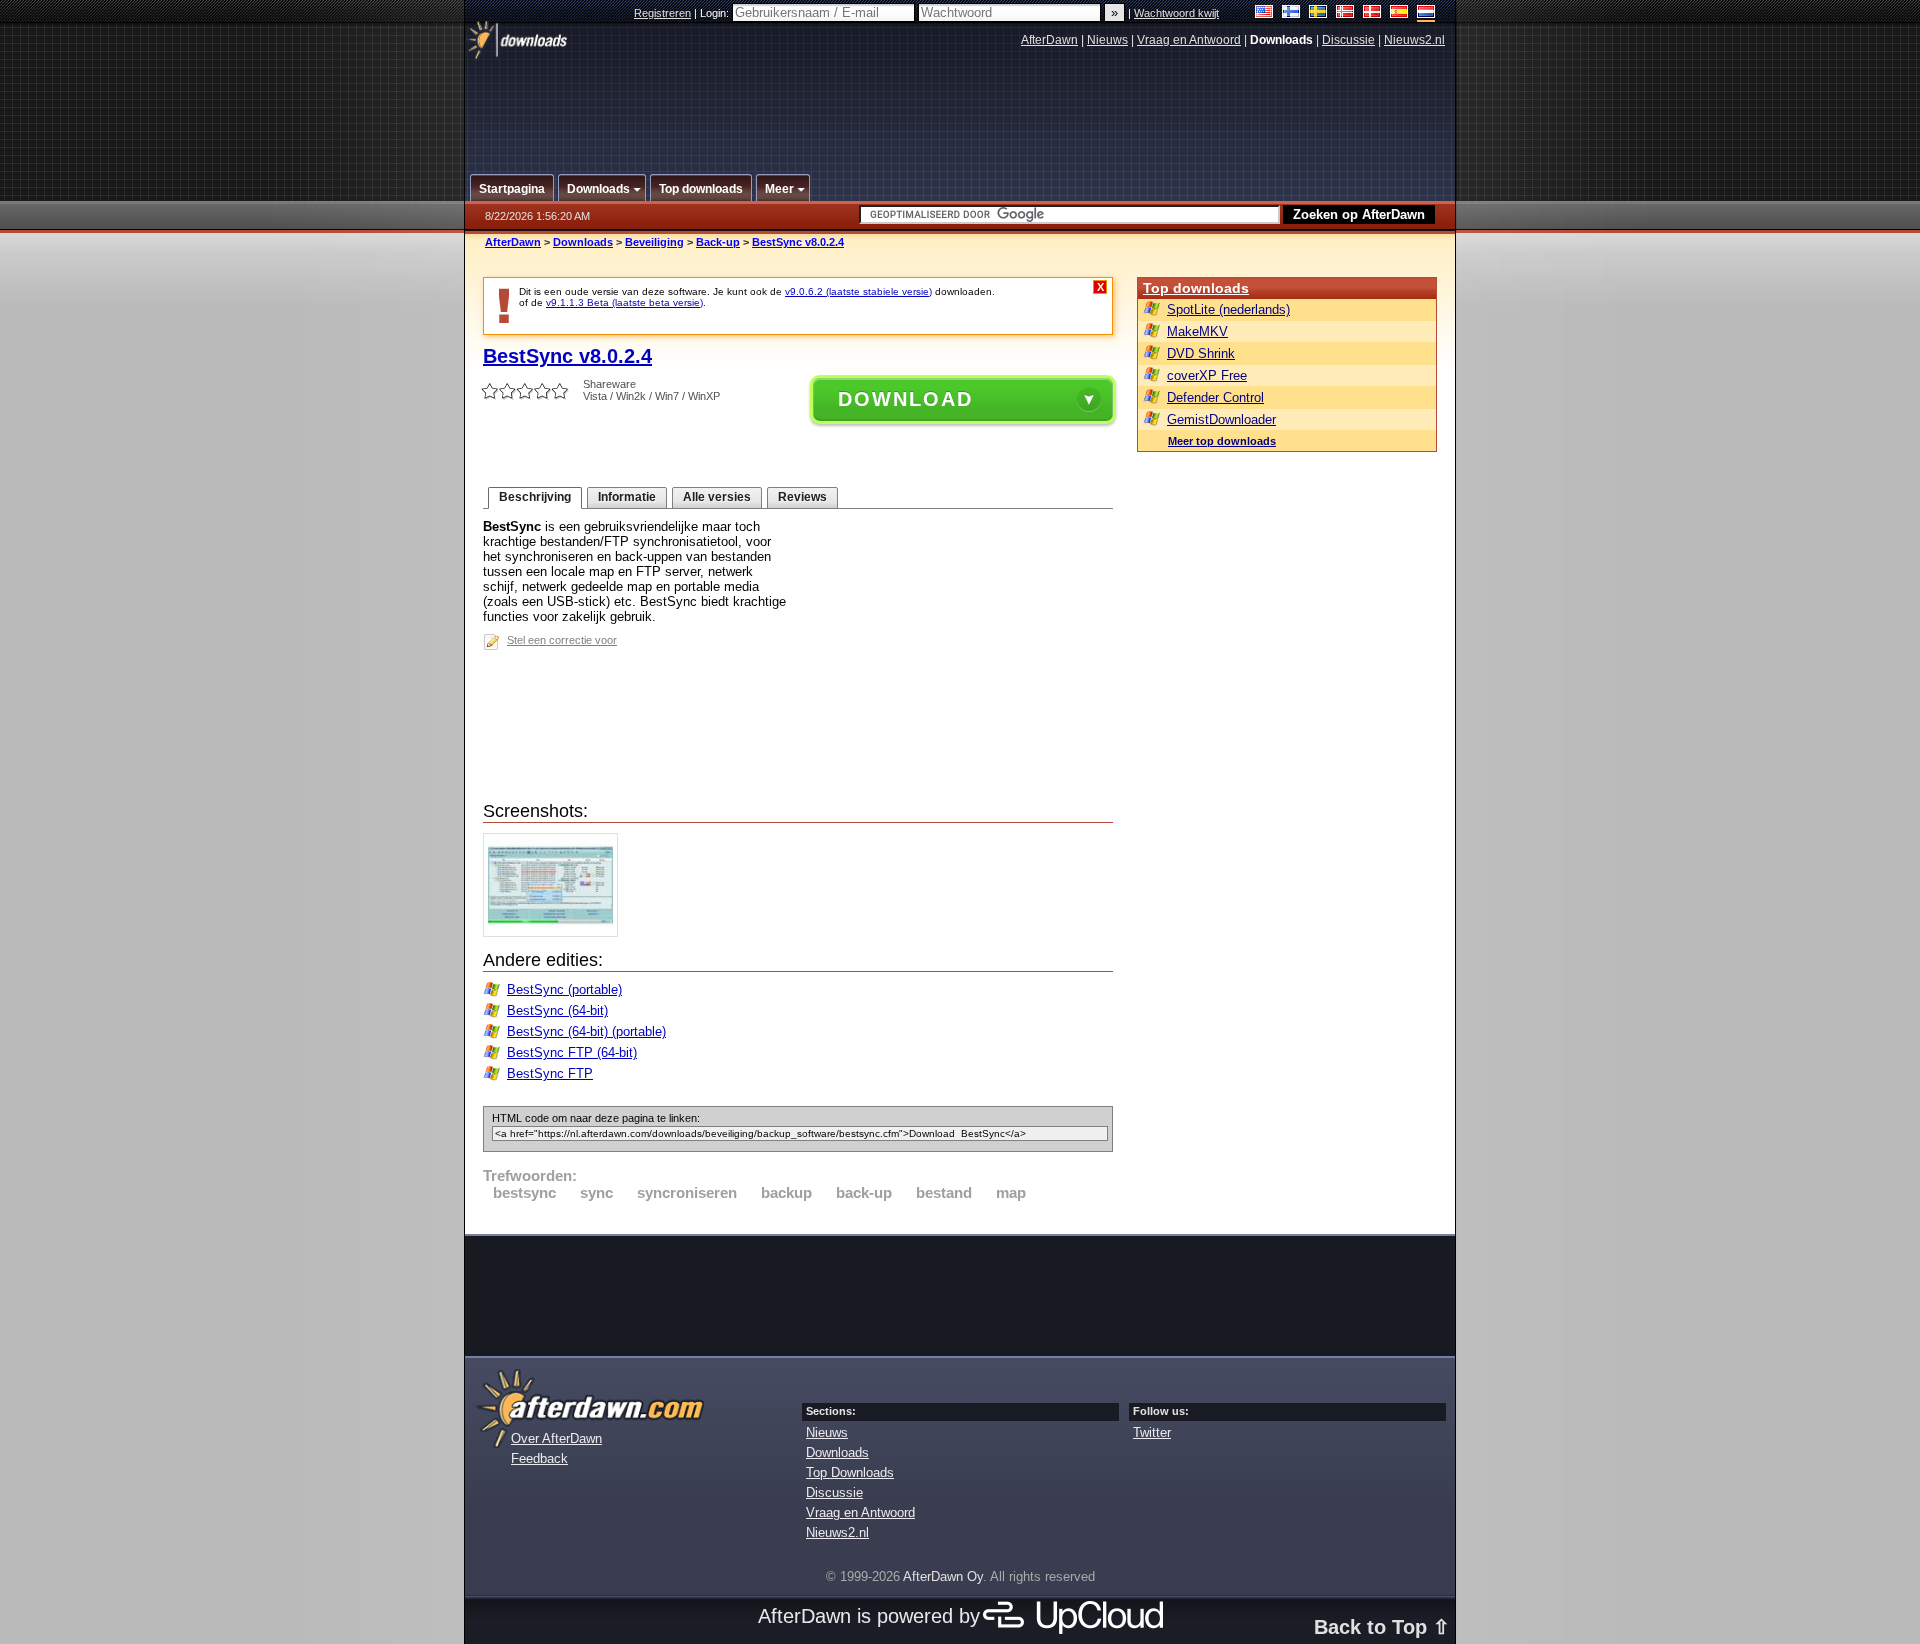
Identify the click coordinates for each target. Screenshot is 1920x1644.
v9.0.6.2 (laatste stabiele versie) (858, 291)
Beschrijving (535, 497)
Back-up (718, 242)
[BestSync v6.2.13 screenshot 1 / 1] (555, 932)
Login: (716, 13)
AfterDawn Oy (943, 1576)
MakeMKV (1197, 331)
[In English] (1264, 13)
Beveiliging (654, 242)
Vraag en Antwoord (1189, 40)
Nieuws (1107, 40)
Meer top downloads (1222, 441)
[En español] (1399, 13)
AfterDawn (1049, 40)
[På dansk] (1372, 13)
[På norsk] (1345, 13)
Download (905, 399)
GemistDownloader (1221, 419)
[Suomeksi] (1291, 13)
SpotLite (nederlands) (1228, 309)
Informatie (627, 497)
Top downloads (1196, 288)
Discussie (1348, 40)
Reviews (802, 497)
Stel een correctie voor (562, 640)
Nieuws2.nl (1414, 40)
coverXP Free (1207, 375)
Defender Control (1215, 397)
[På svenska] (1318, 13)
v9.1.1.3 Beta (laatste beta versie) (624, 302)
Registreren (662, 13)
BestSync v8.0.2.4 (798, 242)
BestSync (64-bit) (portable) (586, 1031)
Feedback (539, 1458)
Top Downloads (850, 1472)
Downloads (583, 242)
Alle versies (717, 497)
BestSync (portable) (564, 989)
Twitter (1152, 1432)
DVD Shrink (1201, 353)
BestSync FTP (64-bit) (572, 1052)
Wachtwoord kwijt (1176, 13)
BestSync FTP (550, 1073)
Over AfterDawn (556, 1438)
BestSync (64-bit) (557, 1010)
